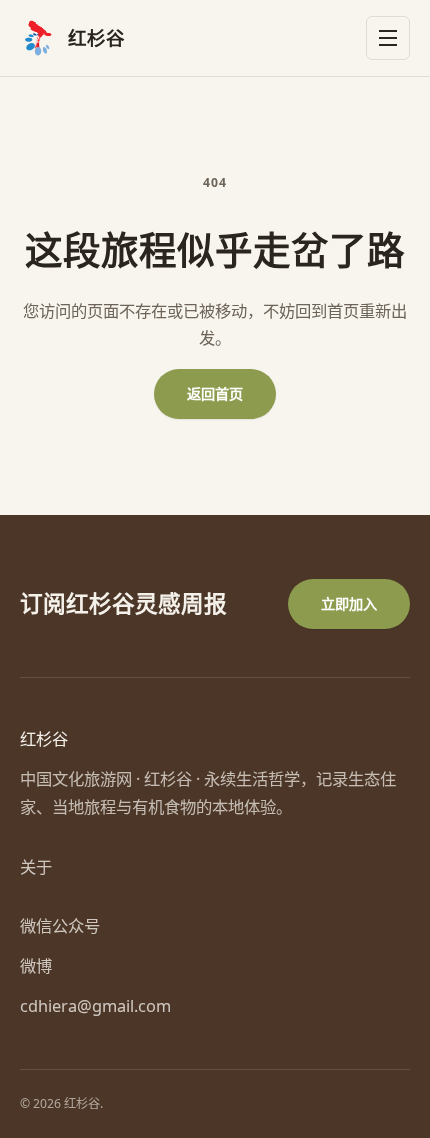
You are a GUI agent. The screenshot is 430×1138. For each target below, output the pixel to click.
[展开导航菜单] (388, 38)
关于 (36, 867)
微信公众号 (60, 926)
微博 (36, 966)
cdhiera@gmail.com (95, 1006)
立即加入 (349, 603)
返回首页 (215, 393)
